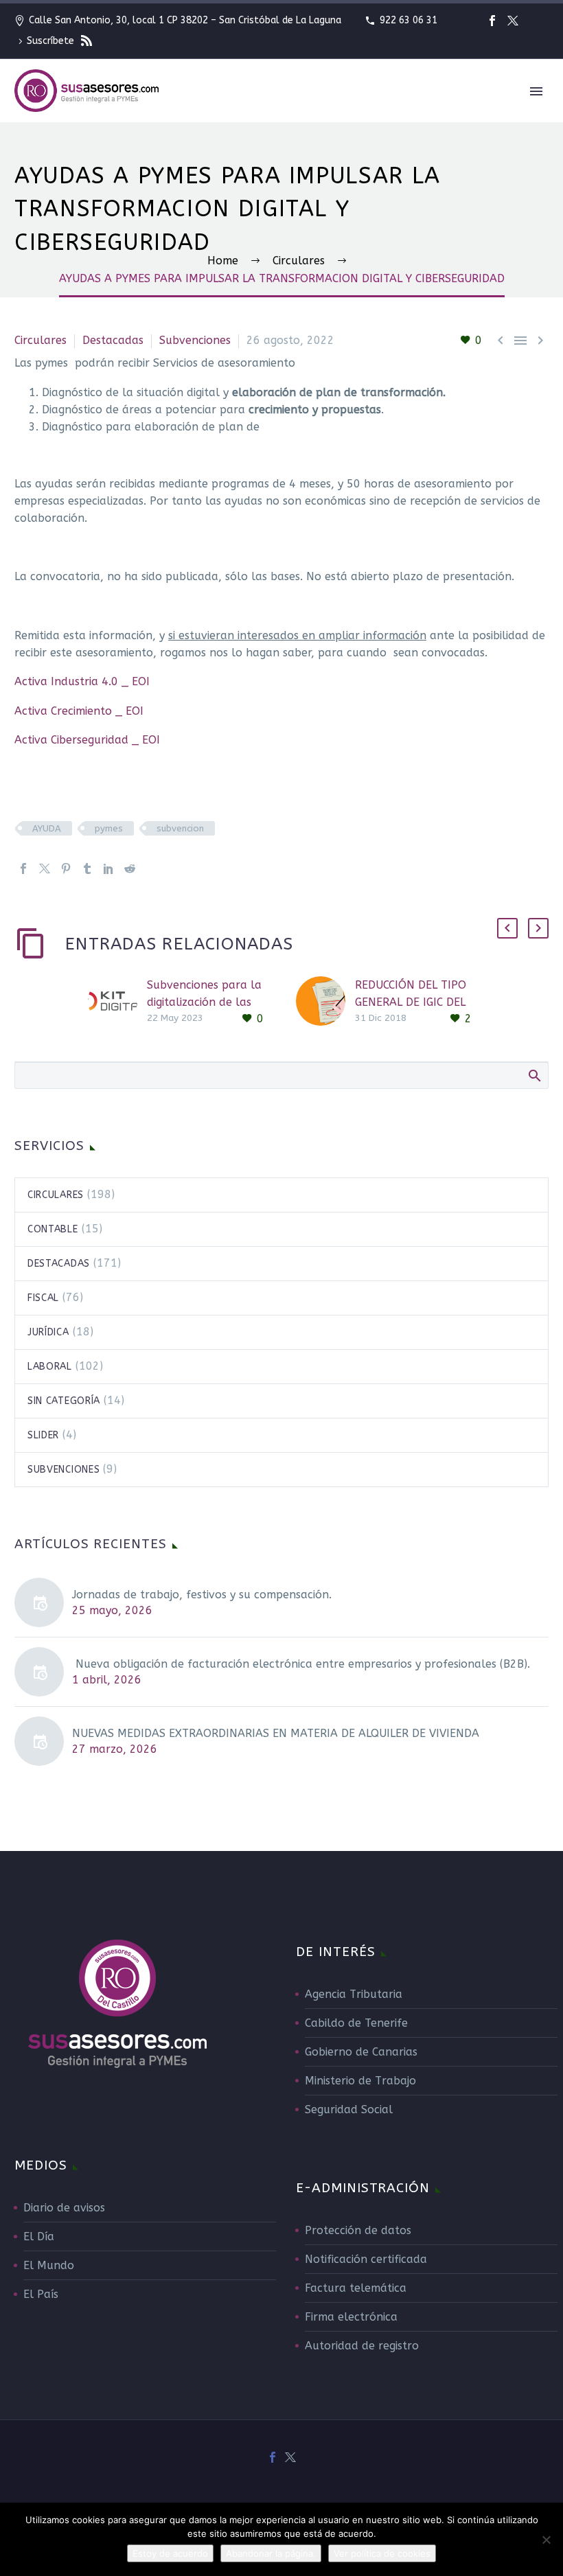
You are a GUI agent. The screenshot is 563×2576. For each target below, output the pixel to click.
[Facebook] (492, 21)
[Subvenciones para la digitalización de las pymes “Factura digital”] (117, 1002)
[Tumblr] (87, 869)
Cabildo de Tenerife (356, 2023)
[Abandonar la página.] (546, 2540)
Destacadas (113, 340)
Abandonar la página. (271, 2553)
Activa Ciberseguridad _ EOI (87, 740)
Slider (43, 1435)
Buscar (534, 1075)
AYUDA (47, 828)
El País (41, 2294)
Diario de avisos (64, 2208)
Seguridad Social (349, 2109)
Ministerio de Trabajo (360, 2081)
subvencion (180, 828)
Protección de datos (358, 2230)
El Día (39, 2236)
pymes (109, 828)
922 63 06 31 (409, 20)
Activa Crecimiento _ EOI (79, 711)
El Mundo (49, 2265)
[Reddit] (130, 869)
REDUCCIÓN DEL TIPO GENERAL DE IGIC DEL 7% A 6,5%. (411, 1002)
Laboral (50, 1367)
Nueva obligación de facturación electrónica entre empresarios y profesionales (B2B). (301, 1664)
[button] (507, 928)
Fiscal (43, 1298)
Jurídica (48, 1332)
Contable (53, 1229)
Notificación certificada (366, 2259)
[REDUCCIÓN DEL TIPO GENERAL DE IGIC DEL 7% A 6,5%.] (325, 1002)
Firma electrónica (351, 2317)
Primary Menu (536, 91)
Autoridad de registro (362, 2346)
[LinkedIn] (108, 869)
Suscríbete (52, 41)
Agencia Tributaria (354, 1994)
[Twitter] (513, 21)
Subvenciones (195, 340)
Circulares (41, 340)
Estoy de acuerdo (170, 2553)
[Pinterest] (66, 869)
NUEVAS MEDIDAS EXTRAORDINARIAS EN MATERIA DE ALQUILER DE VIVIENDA (276, 1733)
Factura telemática (356, 2288)
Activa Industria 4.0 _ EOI (82, 681)
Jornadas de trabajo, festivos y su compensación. (202, 1595)
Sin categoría (64, 1401)
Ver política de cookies (382, 2553)
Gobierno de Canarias (361, 2052)
